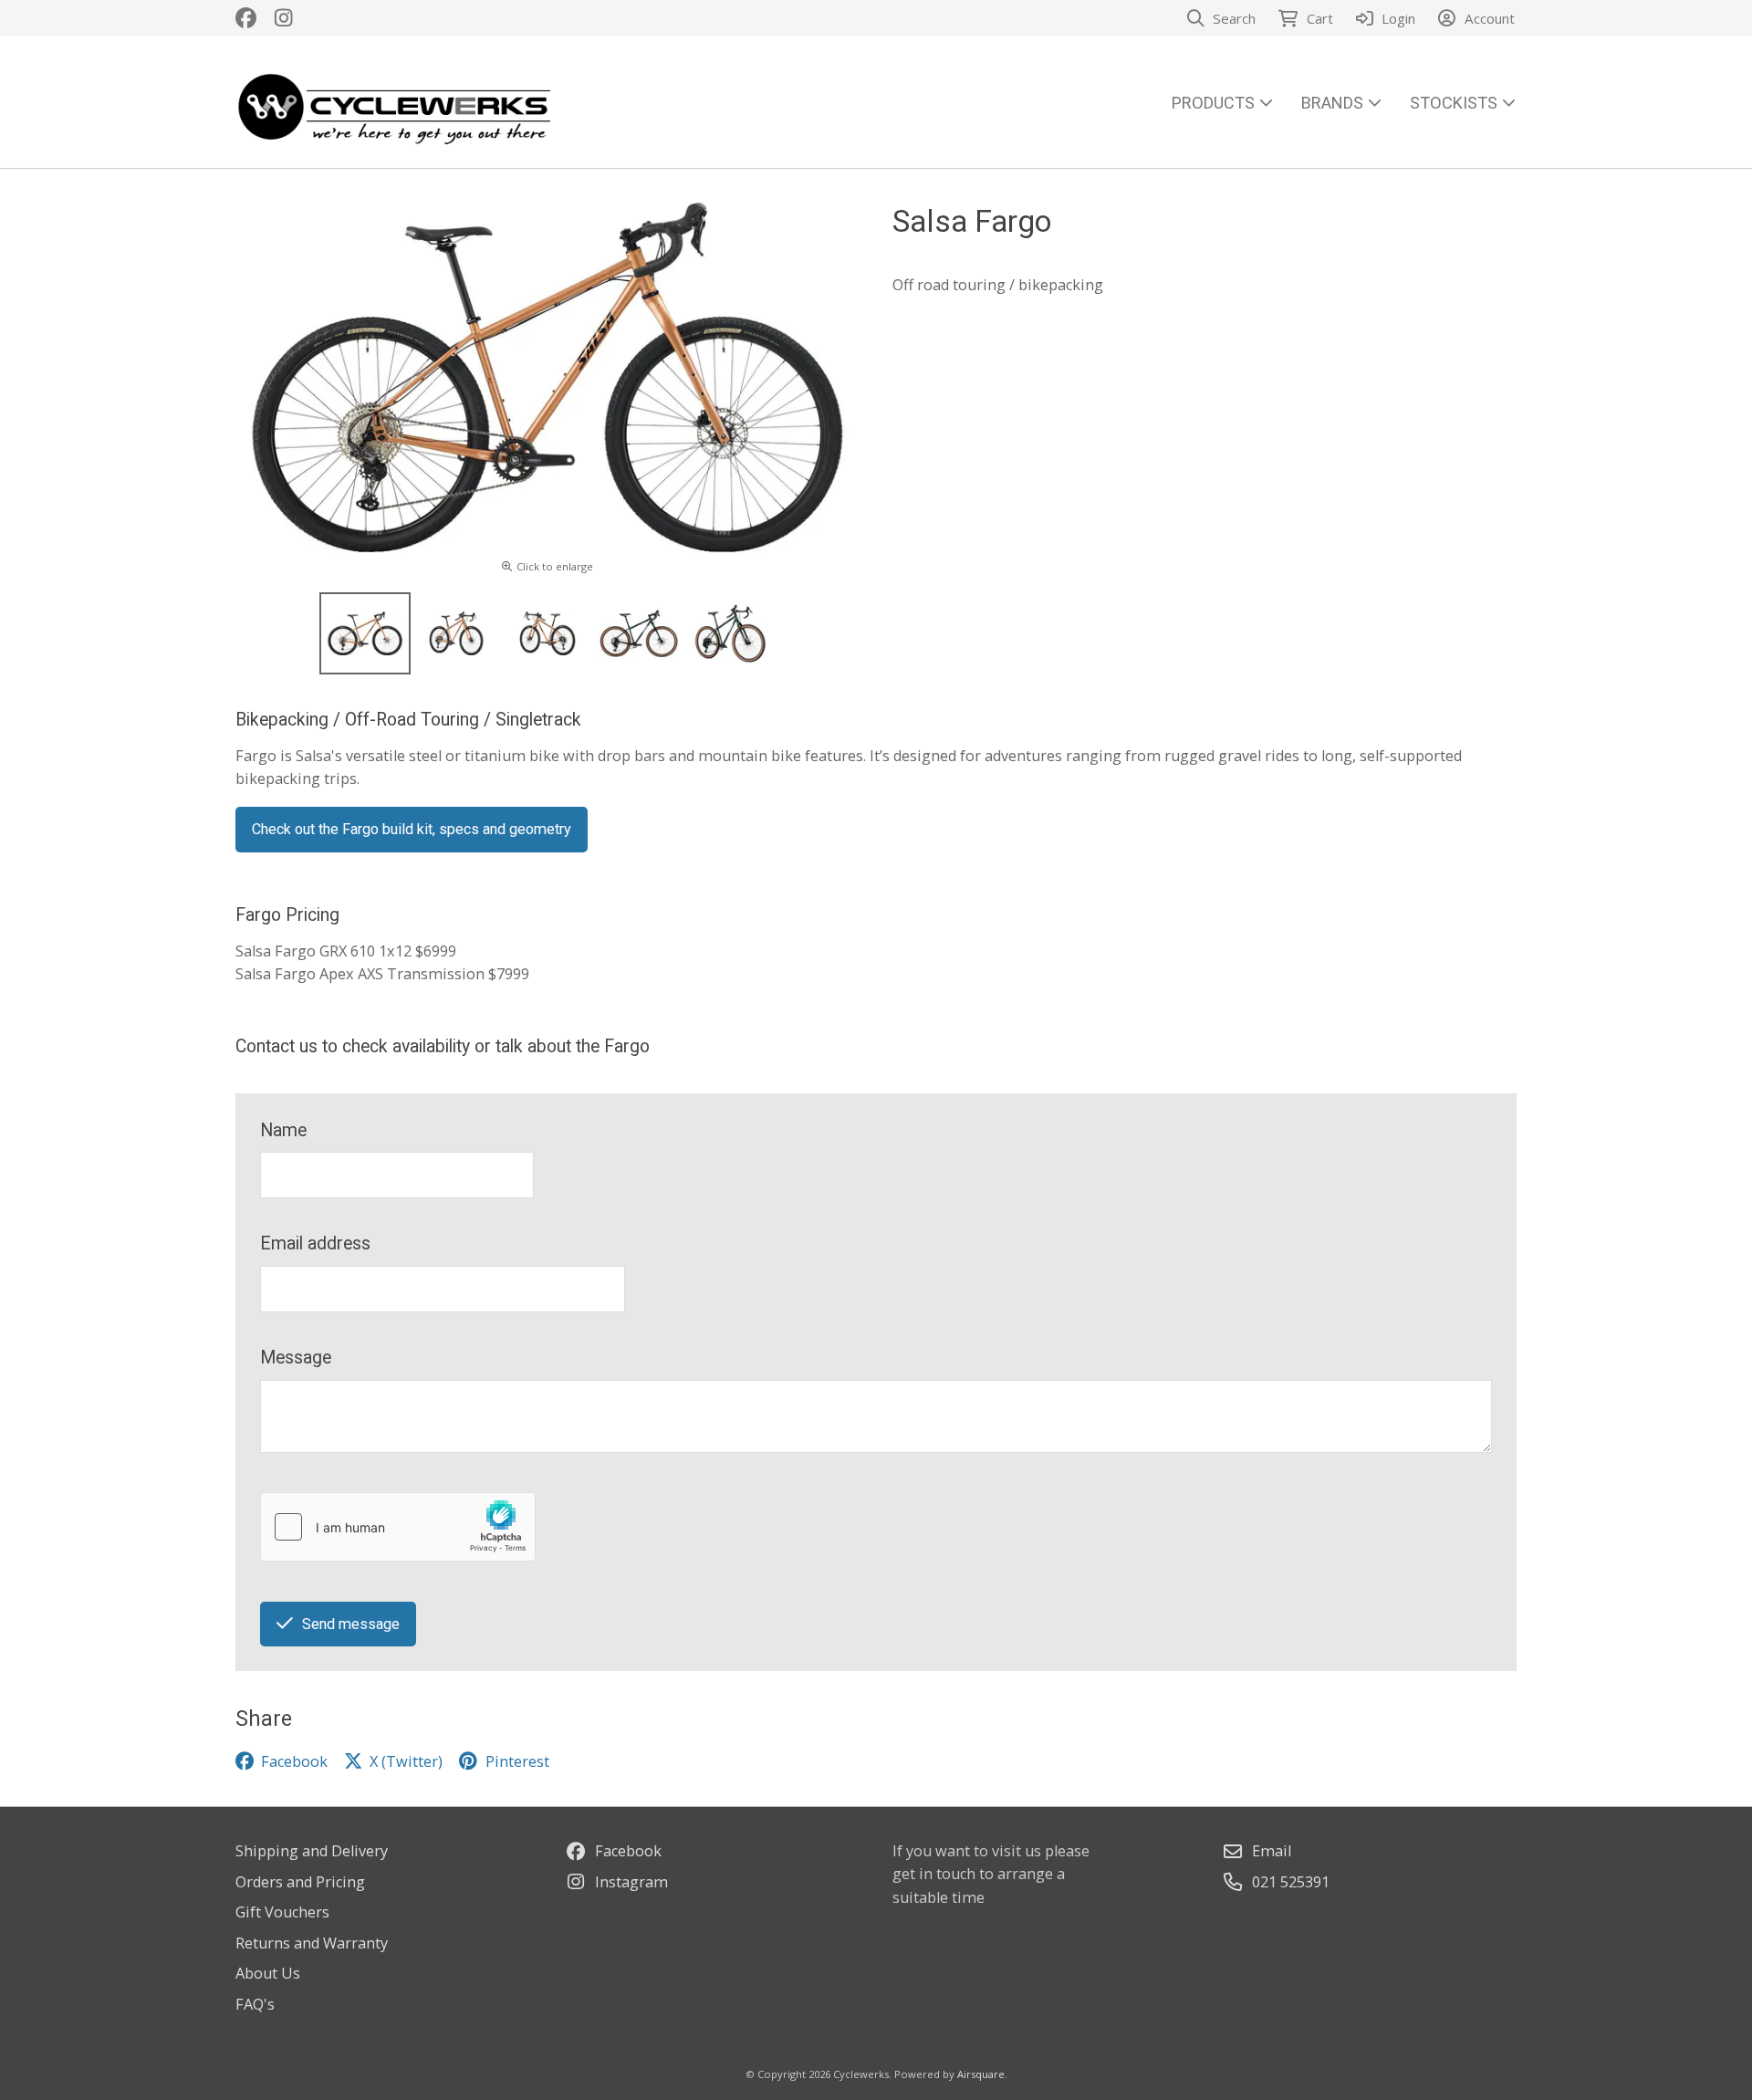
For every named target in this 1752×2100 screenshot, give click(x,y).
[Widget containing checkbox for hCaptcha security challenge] (398, 1527)
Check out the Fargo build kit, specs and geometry (412, 829)
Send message (351, 1624)
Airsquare (981, 2074)
